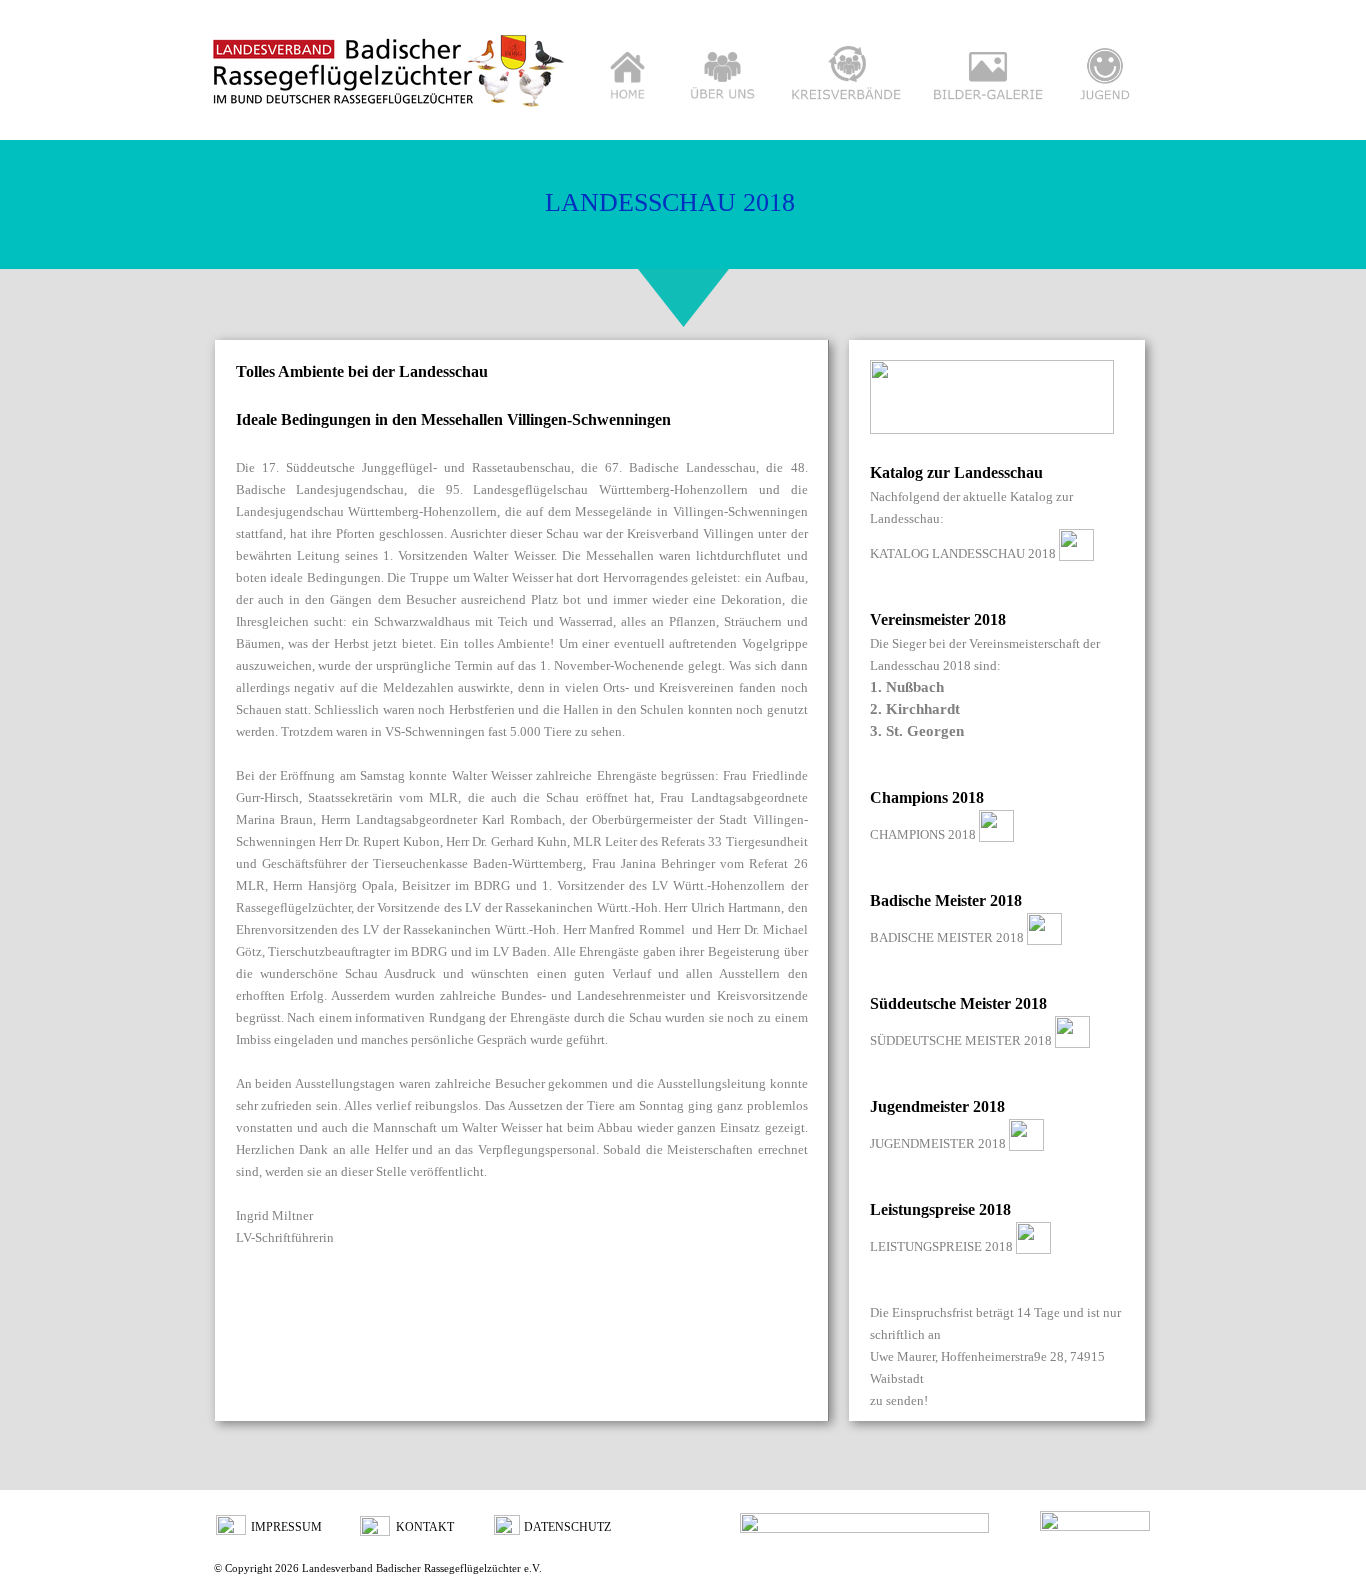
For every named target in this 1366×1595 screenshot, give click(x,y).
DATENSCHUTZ (567, 1527)
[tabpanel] (522, 804)
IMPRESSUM (286, 1527)
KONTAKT (425, 1527)
